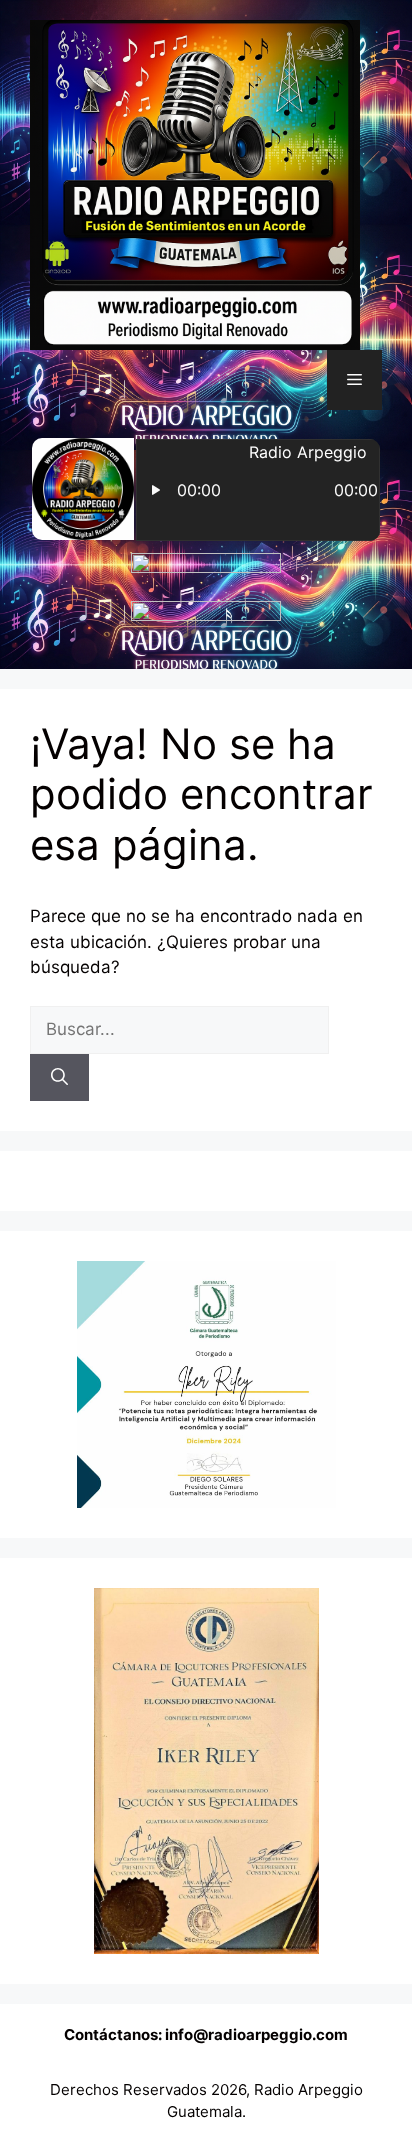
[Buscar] (59, 1078)
